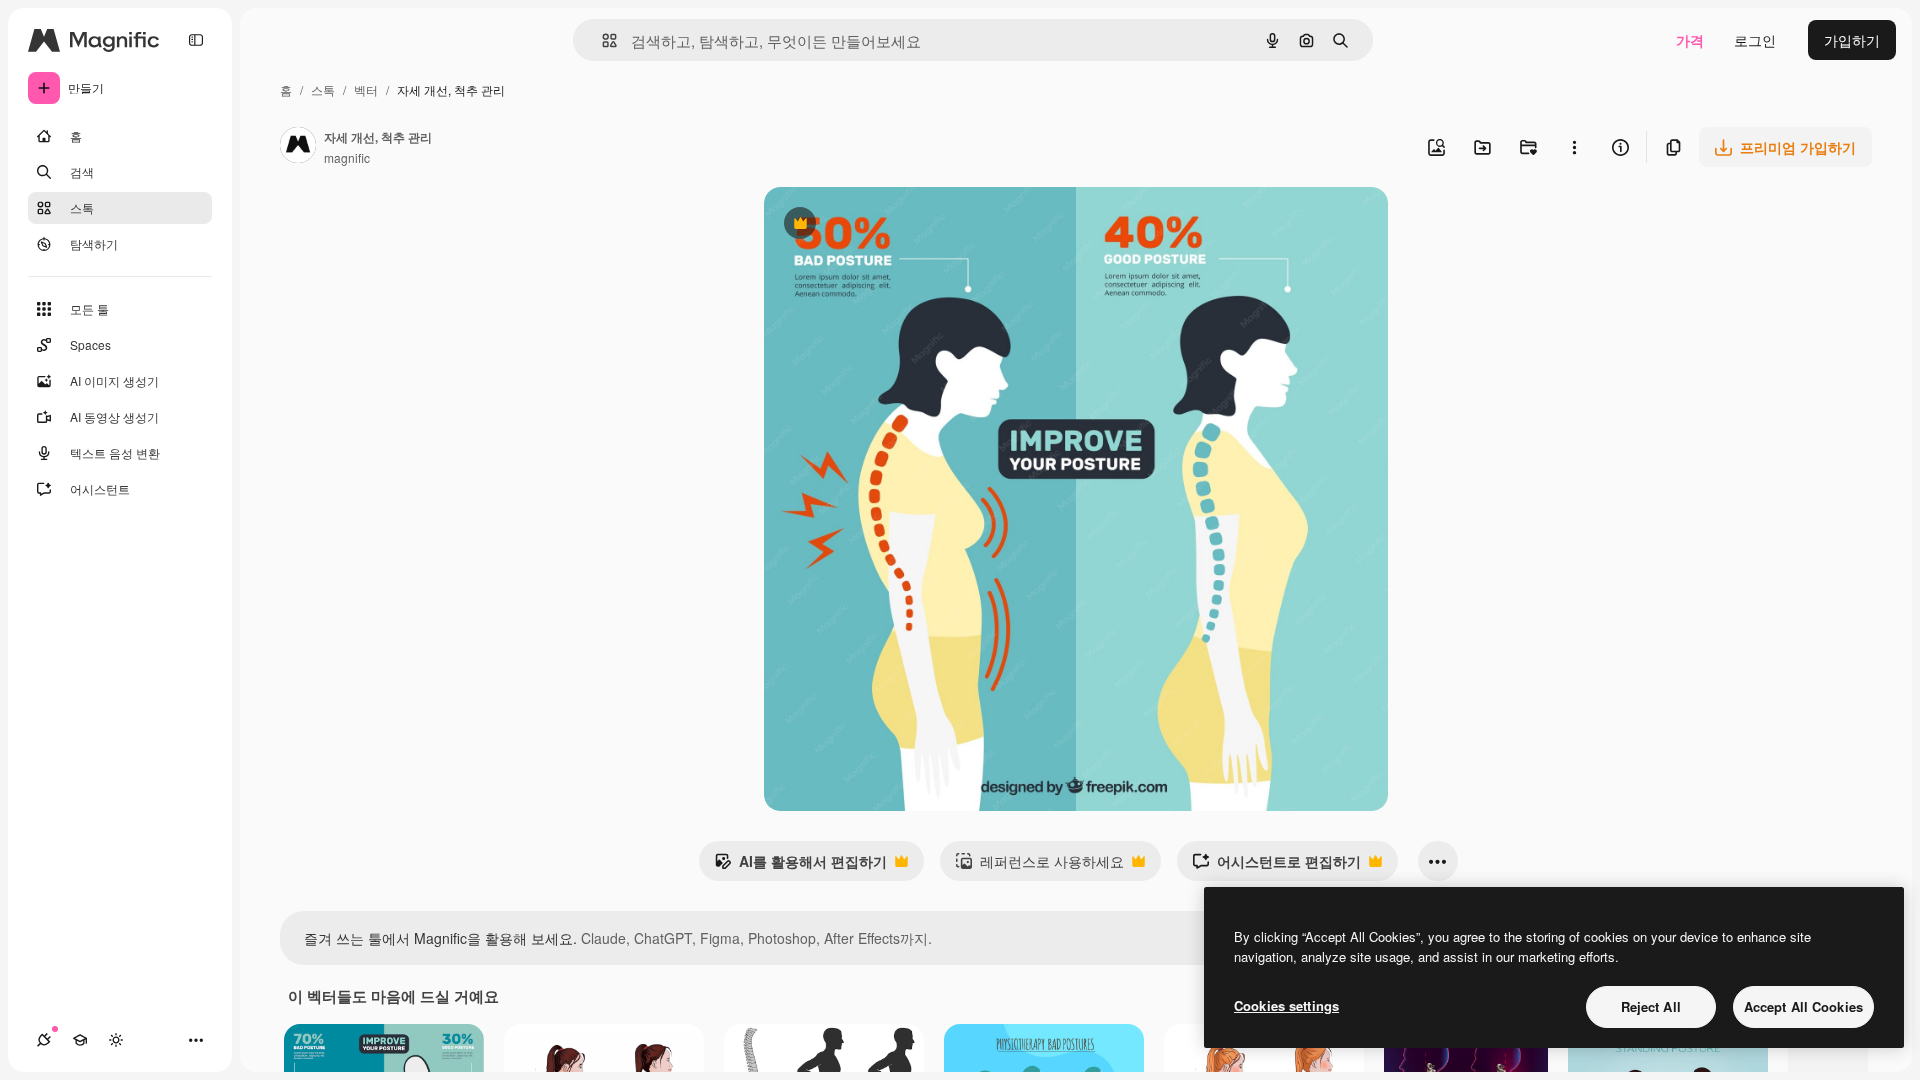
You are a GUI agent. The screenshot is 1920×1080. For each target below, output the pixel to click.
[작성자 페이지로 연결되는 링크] (298, 147)
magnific (347, 157)
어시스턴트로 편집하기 (1276, 866)
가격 (1690, 40)
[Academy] (80, 1040)
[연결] (44, 1040)
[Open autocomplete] (601, 40)
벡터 (366, 89)
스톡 (323, 89)
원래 (879, 225)
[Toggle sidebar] (196, 40)
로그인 (1755, 40)
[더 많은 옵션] (1574, 147)
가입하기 (1852, 40)
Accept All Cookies (1803, 1006)
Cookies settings (1286, 1005)
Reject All (1651, 1006)
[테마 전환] (116, 1040)
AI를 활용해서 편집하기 (800, 866)
